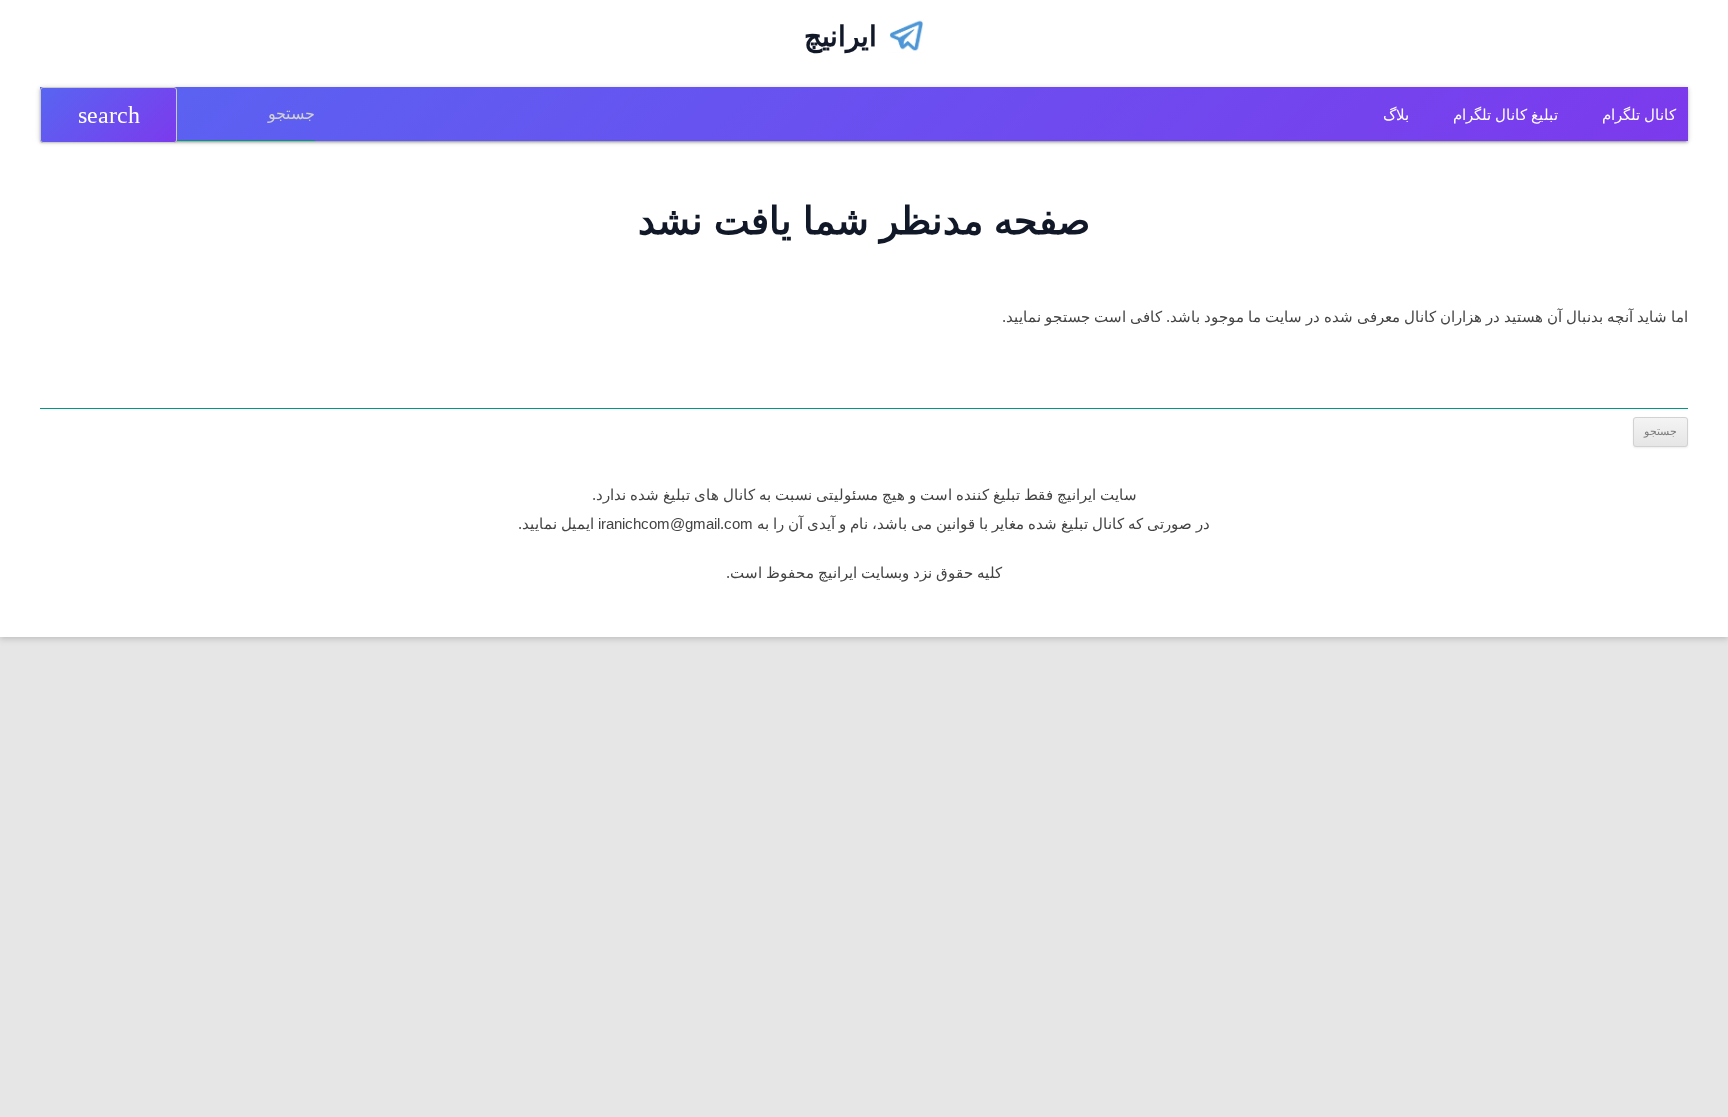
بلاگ (1396, 114)
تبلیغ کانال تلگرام (1505, 114)
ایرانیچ (840, 36)
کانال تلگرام (1639, 114)
